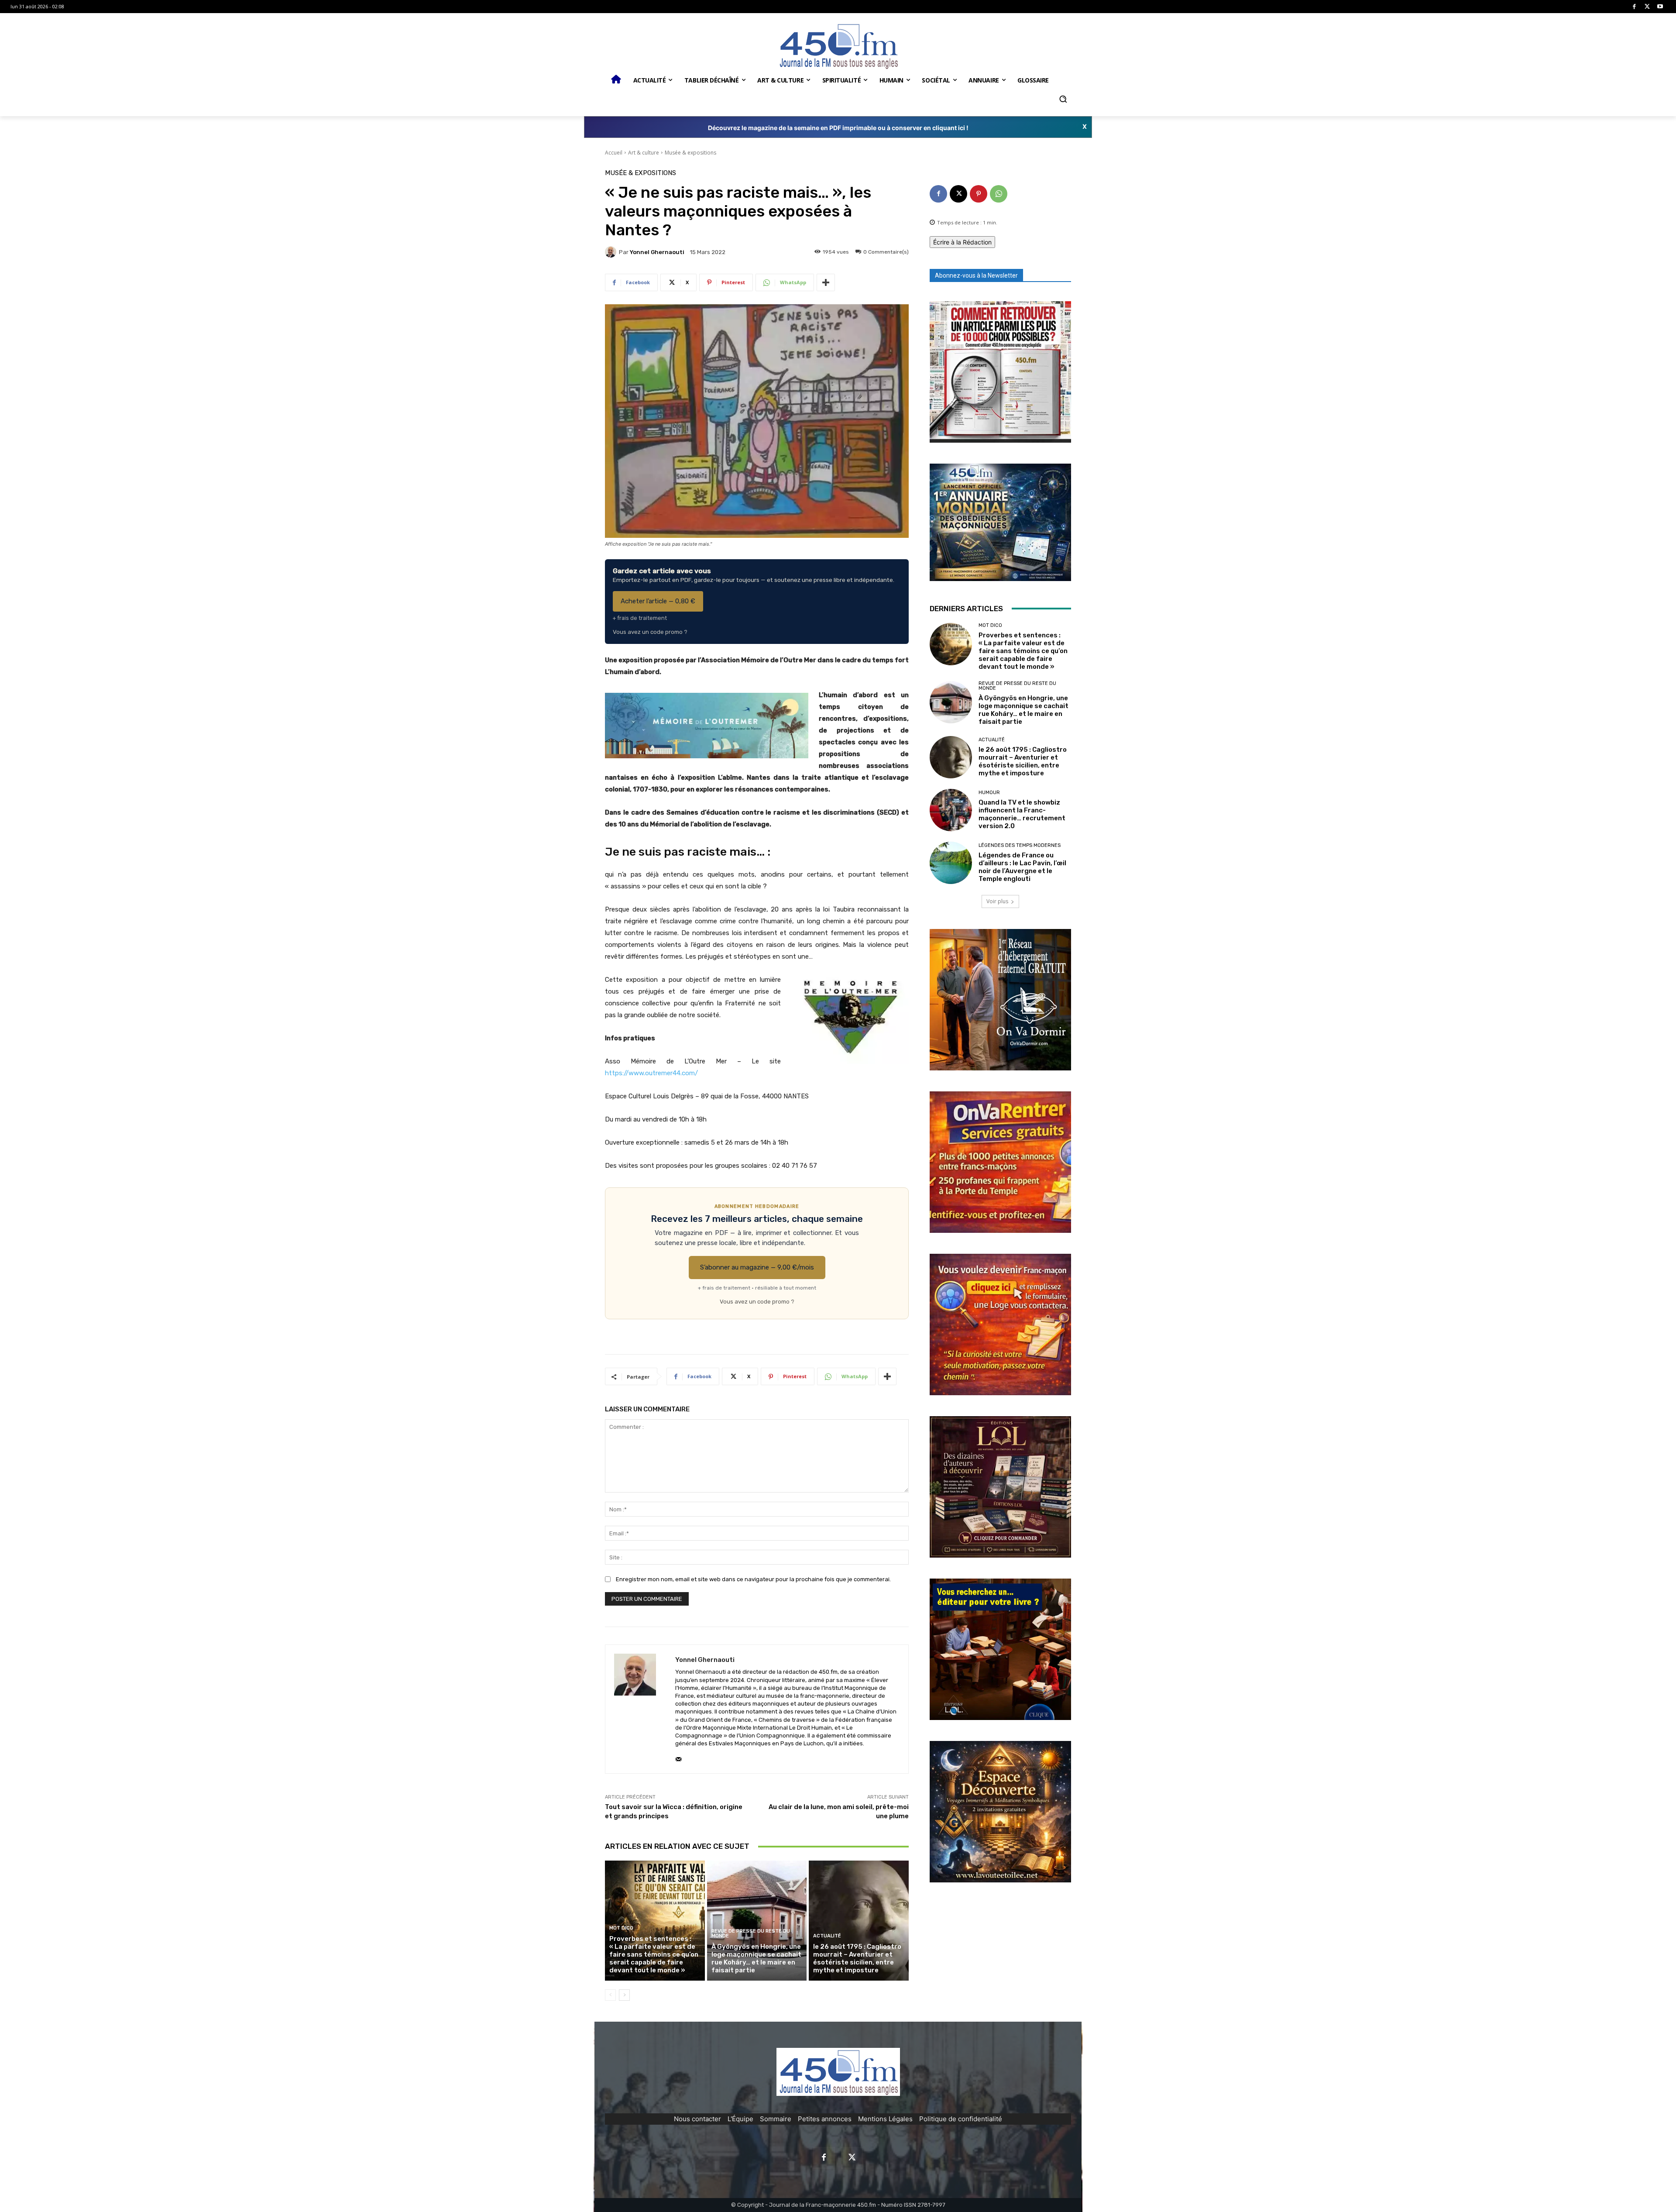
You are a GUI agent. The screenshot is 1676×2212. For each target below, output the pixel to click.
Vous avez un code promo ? (650, 632)
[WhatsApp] (999, 194)
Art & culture (644, 153)
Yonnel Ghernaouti (657, 252)
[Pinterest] (979, 194)
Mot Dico (621, 1928)
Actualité (827, 1936)
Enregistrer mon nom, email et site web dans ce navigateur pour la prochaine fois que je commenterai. (753, 1579)
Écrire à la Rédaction (962, 242)
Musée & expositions (690, 153)
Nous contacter (697, 2119)
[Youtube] (1660, 7)
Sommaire (776, 2119)
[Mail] (678, 1757)
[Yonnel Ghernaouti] (612, 252)
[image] (1000, 372)
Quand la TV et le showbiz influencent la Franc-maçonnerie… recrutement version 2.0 (1022, 814)
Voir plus (997, 901)
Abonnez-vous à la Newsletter (976, 275)
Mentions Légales (885, 2119)
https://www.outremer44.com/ (651, 1073)
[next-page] (624, 1995)
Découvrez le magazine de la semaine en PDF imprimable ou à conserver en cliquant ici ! (838, 128)
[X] (1647, 7)
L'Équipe (740, 2119)
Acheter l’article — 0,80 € (658, 601)
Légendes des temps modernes (1020, 845)
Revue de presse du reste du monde (751, 1933)
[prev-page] (610, 1995)
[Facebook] (1634, 7)
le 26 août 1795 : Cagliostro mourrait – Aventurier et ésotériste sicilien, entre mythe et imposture (857, 1958)
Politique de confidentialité (961, 2119)
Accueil (614, 153)
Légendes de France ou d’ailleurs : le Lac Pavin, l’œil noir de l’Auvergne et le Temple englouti (1022, 867)
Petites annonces (825, 2119)
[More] (826, 282)
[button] (1063, 99)
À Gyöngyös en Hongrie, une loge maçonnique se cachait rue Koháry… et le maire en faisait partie (756, 1958)
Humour (989, 793)
